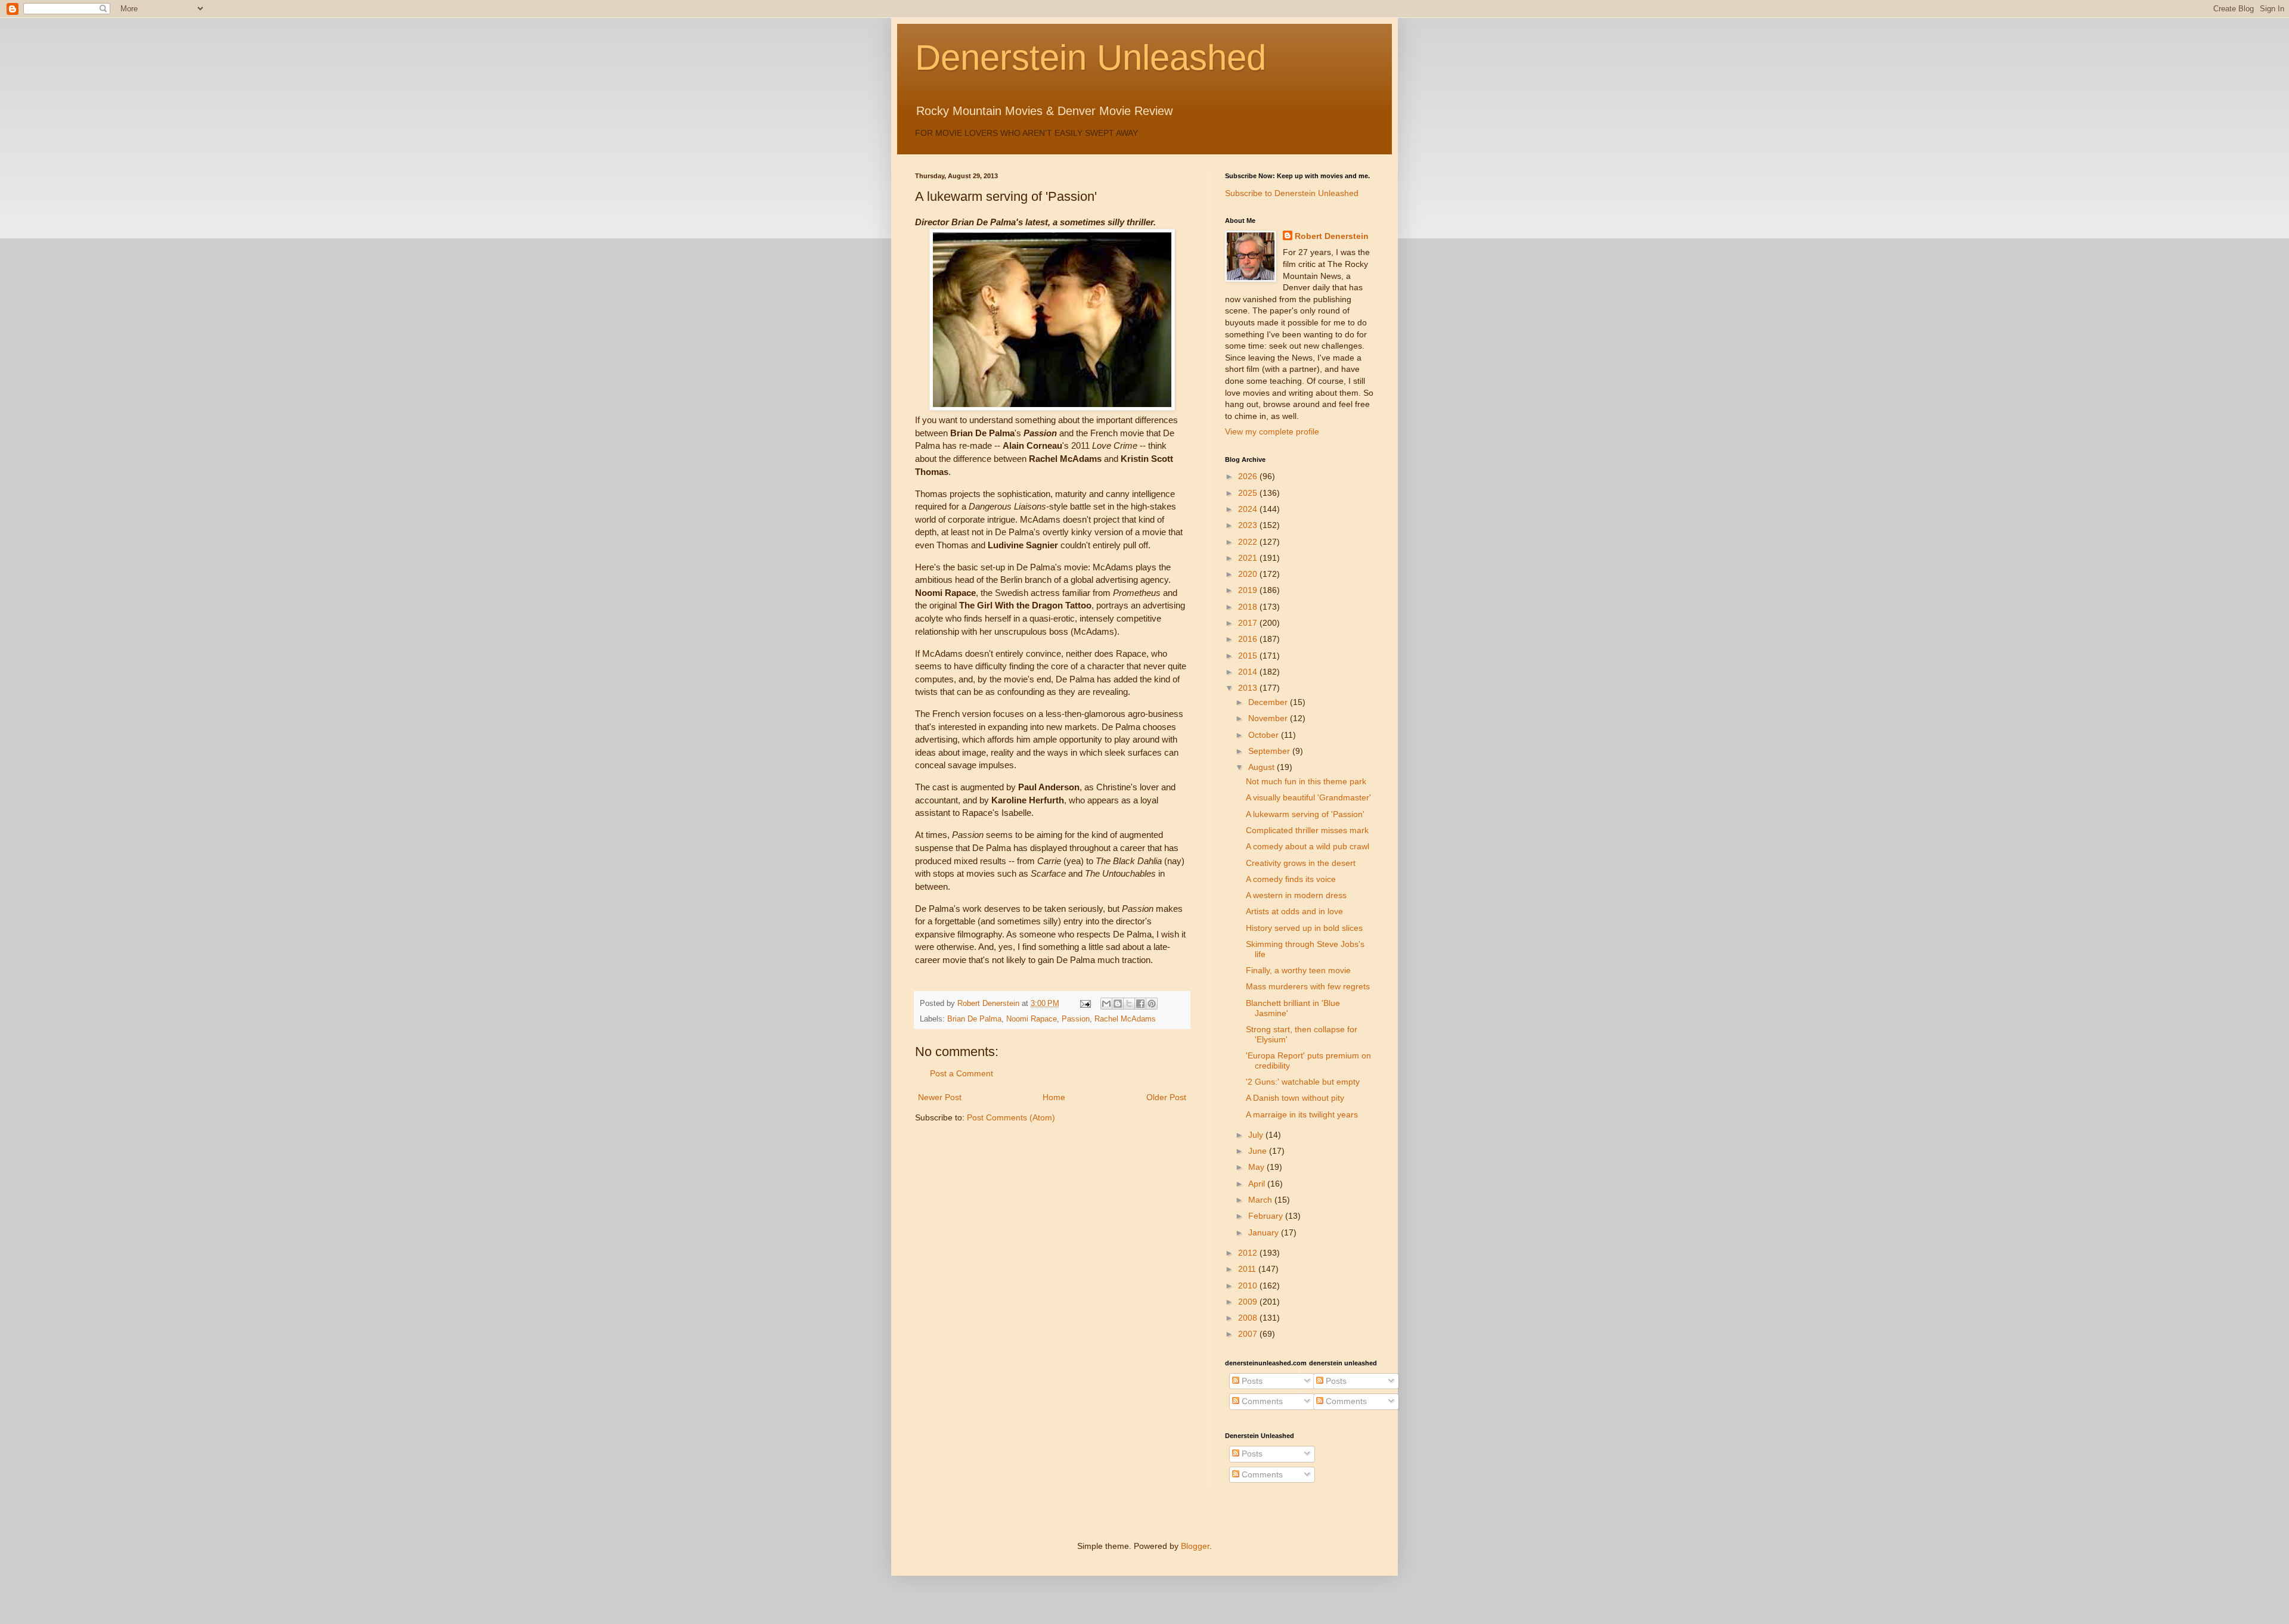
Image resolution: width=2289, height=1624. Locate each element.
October (1265, 735)
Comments (1261, 1401)
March (1261, 1200)
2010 (1249, 1285)
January (1265, 1232)
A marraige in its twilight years (1302, 1114)
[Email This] (1106, 1004)
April (1258, 1184)
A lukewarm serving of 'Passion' (1305, 814)
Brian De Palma (974, 1019)
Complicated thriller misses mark (1307, 830)
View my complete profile (1272, 431)
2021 (1249, 558)
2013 (1249, 688)
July (1257, 1135)
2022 (1249, 542)
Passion (1076, 1019)
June (1259, 1151)
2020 (1249, 574)
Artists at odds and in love (1294, 911)
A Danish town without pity (1295, 1098)
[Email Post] (1085, 1004)
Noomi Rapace (1032, 1019)
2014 (1249, 672)
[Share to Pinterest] (1152, 1004)
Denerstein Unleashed (1091, 58)
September (1270, 751)
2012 (1249, 1253)
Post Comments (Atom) (1011, 1117)
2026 (1249, 476)
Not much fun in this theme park (1306, 781)
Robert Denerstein (1332, 236)
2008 (1249, 1318)
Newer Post (940, 1097)
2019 (1249, 590)
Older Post (1166, 1097)
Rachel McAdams (1125, 1019)
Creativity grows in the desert (1301, 863)
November (1269, 718)
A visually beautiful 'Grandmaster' (1308, 797)
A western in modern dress (1296, 895)
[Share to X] (1129, 1004)
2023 (1249, 525)
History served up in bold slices (1304, 928)
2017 (1249, 623)
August (1263, 767)
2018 (1249, 607)
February (1267, 1216)
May (1257, 1167)
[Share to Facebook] (1140, 1004)
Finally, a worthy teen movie (1298, 970)
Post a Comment (961, 1073)
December (1269, 702)
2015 (1249, 656)
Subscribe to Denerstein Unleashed (1292, 193)
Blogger (1195, 1546)
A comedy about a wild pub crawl (1308, 846)
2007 (1249, 1334)
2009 (1249, 1302)
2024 (1249, 509)
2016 (1249, 639)
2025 (1249, 493)
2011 (1248, 1269)
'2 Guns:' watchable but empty (1303, 1082)
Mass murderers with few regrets (1308, 986)
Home (1054, 1097)
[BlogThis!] (1118, 1004)
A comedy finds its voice (1291, 879)
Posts (1251, 1381)
